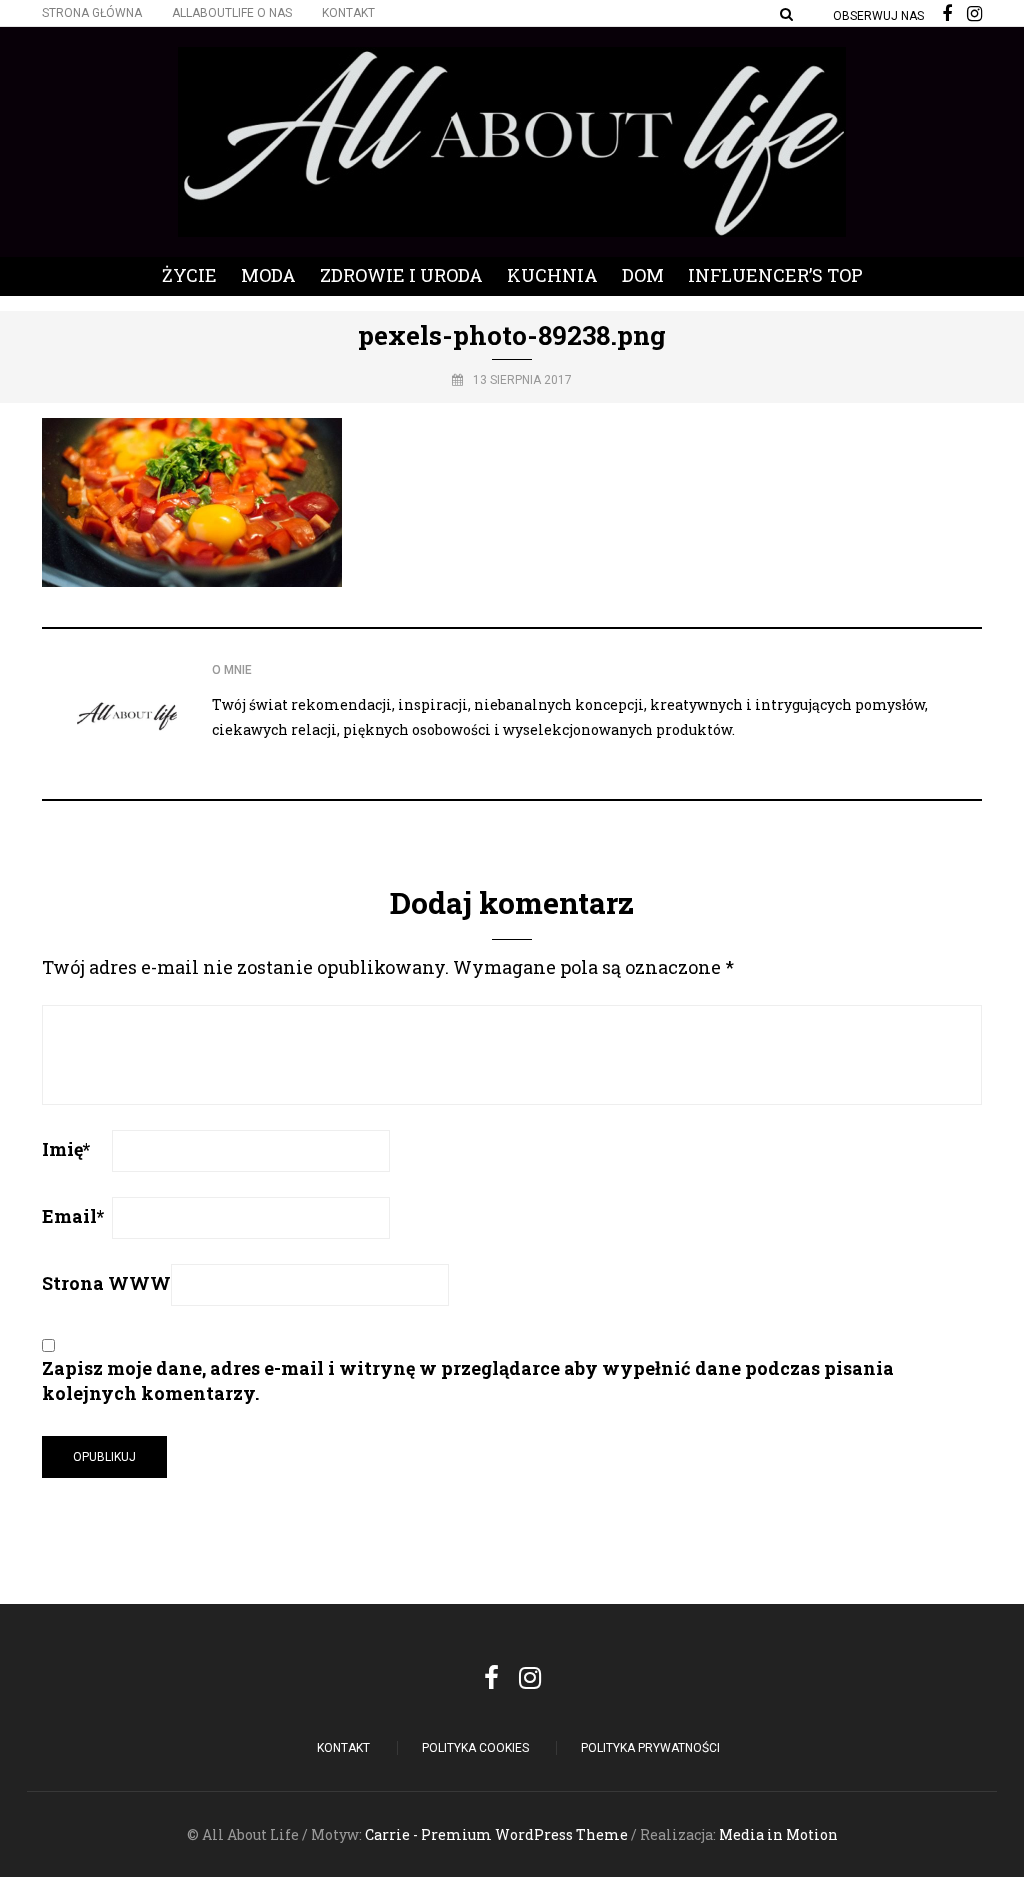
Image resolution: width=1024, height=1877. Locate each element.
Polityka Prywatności (650, 1748)
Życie (189, 275)
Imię (66, 1149)
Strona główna (92, 13)
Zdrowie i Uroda (401, 275)
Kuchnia (552, 275)
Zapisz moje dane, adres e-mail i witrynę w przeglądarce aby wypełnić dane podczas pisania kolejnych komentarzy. (468, 1380)
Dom (643, 275)
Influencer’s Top (775, 275)
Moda (268, 275)
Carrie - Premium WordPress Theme (496, 1834)
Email (73, 1216)
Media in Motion (778, 1834)
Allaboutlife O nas (232, 13)
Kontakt (348, 13)
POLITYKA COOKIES (475, 1748)
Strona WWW (106, 1283)
